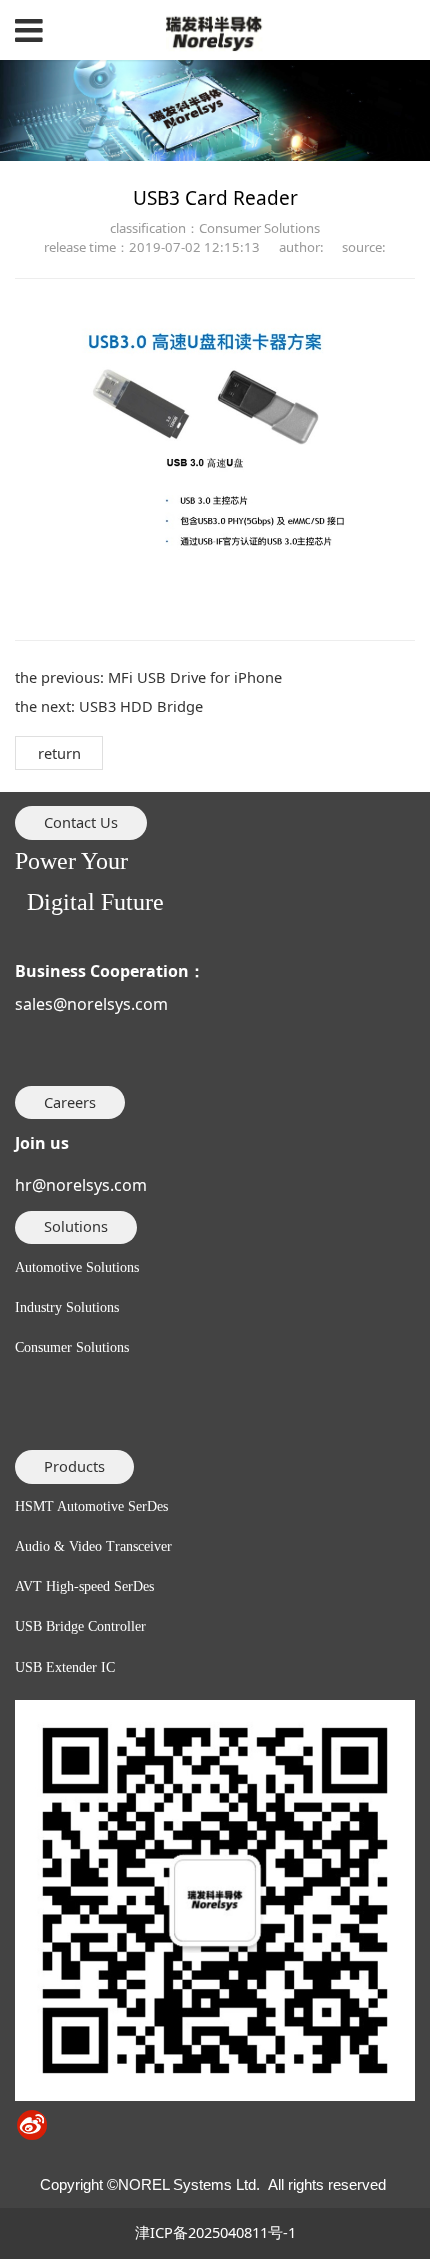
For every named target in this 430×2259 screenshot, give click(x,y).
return (59, 753)
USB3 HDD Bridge (141, 706)
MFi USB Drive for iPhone (195, 677)
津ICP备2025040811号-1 (215, 2232)
